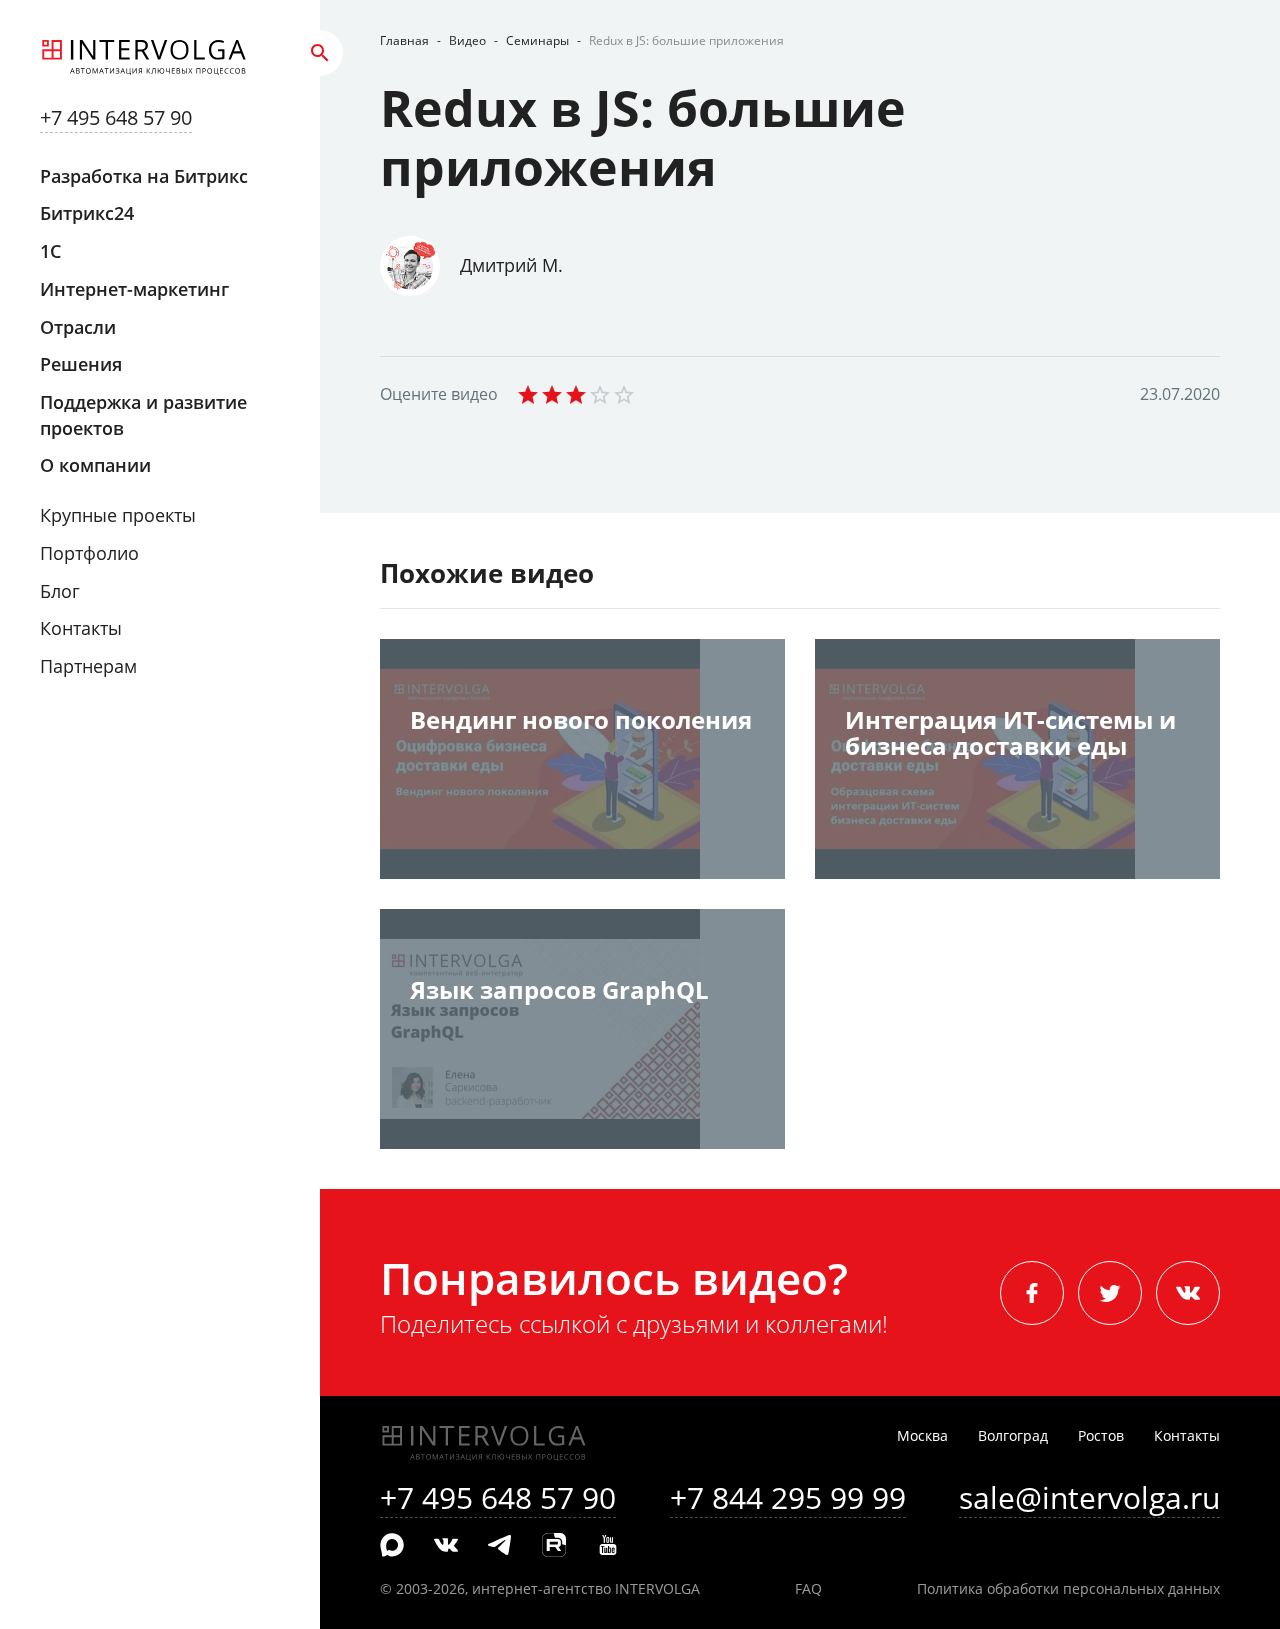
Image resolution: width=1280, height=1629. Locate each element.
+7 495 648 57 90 (116, 117)
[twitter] (1110, 1293)
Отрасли (78, 327)
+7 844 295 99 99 (788, 1497)
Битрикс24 (87, 213)
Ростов (1101, 1435)
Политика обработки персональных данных (1068, 1588)
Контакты (81, 628)
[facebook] (1032, 1293)
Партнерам (88, 666)
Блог (60, 591)
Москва (922, 1435)
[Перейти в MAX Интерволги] (392, 1546)
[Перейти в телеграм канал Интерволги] (500, 1546)
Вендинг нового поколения (581, 721)
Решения (81, 364)
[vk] (1188, 1293)
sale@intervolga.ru (1089, 1497)
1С (50, 251)
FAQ (808, 1588)
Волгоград (1013, 1435)
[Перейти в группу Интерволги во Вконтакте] (446, 1546)
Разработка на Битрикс (144, 176)
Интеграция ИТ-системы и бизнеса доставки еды (1010, 734)
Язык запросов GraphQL (559, 991)
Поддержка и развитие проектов (143, 415)
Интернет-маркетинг (134, 289)
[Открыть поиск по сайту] (320, 53)
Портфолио (89, 553)
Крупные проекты (118, 515)
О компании (95, 465)
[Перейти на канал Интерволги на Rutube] (554, 1546)
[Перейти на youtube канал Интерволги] (608, 1546)
